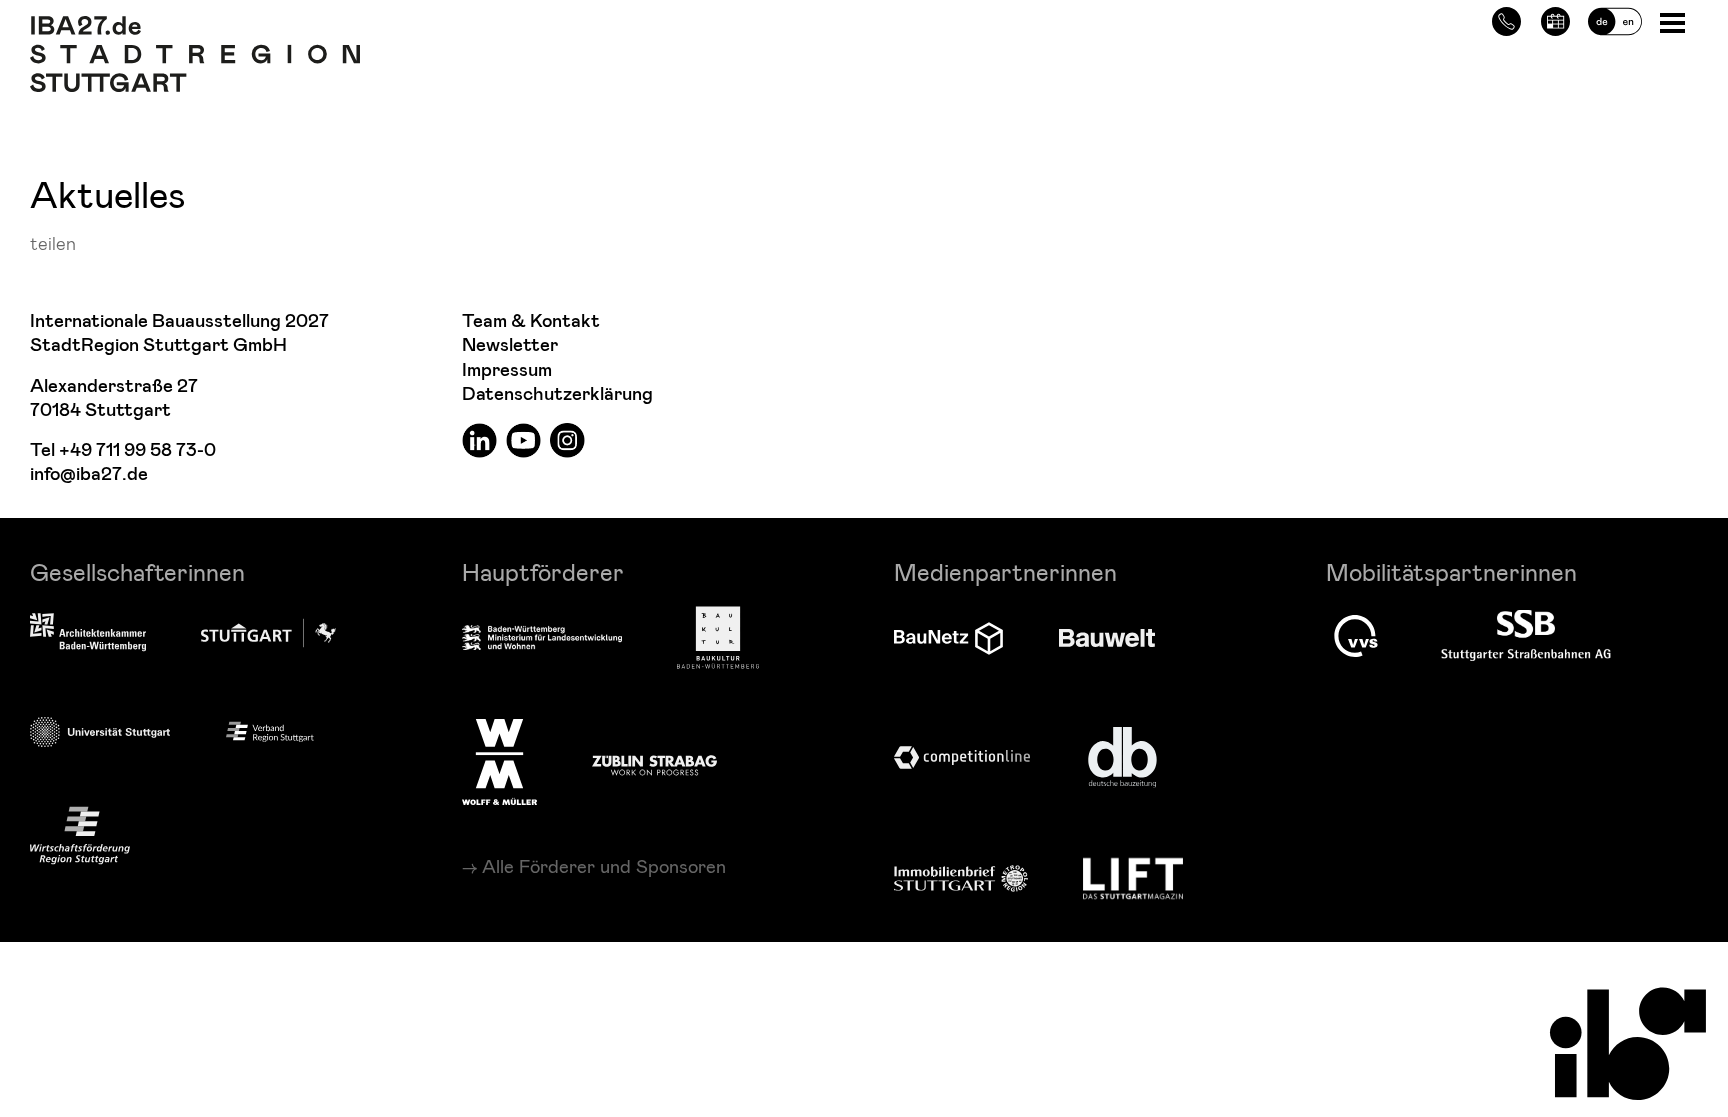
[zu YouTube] (523, 439)
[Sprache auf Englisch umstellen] (1615, 18)
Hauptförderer (543, 571)
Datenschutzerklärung (557, 394)
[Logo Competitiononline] (962, 757)
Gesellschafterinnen (137, 571)
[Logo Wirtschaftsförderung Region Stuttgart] (80, 835)
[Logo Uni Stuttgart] (100, 731)
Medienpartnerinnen (1005, 571)
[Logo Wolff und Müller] (499, 762)
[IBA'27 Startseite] (195, 26)
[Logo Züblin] (654, 762)
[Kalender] (1555, 18)
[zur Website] (270, 731)
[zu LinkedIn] (479, 439)
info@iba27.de (89, 474)
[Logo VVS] (1356, 636)
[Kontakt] (1506, 18)
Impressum (507, 370)
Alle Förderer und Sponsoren (604, 866)
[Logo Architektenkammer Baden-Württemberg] (88, 634)
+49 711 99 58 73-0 (137, 450)
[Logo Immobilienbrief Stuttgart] (961, 878)
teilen (53, 242)
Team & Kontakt (531, 321)
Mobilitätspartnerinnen (1451, 571)
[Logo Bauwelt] (1107, 638)
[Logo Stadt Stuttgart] (268, 633)
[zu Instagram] (567, 439)
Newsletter (510, 345)
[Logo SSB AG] (1526, 636)
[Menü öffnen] (1674, 21)
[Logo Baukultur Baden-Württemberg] (718, 637)
